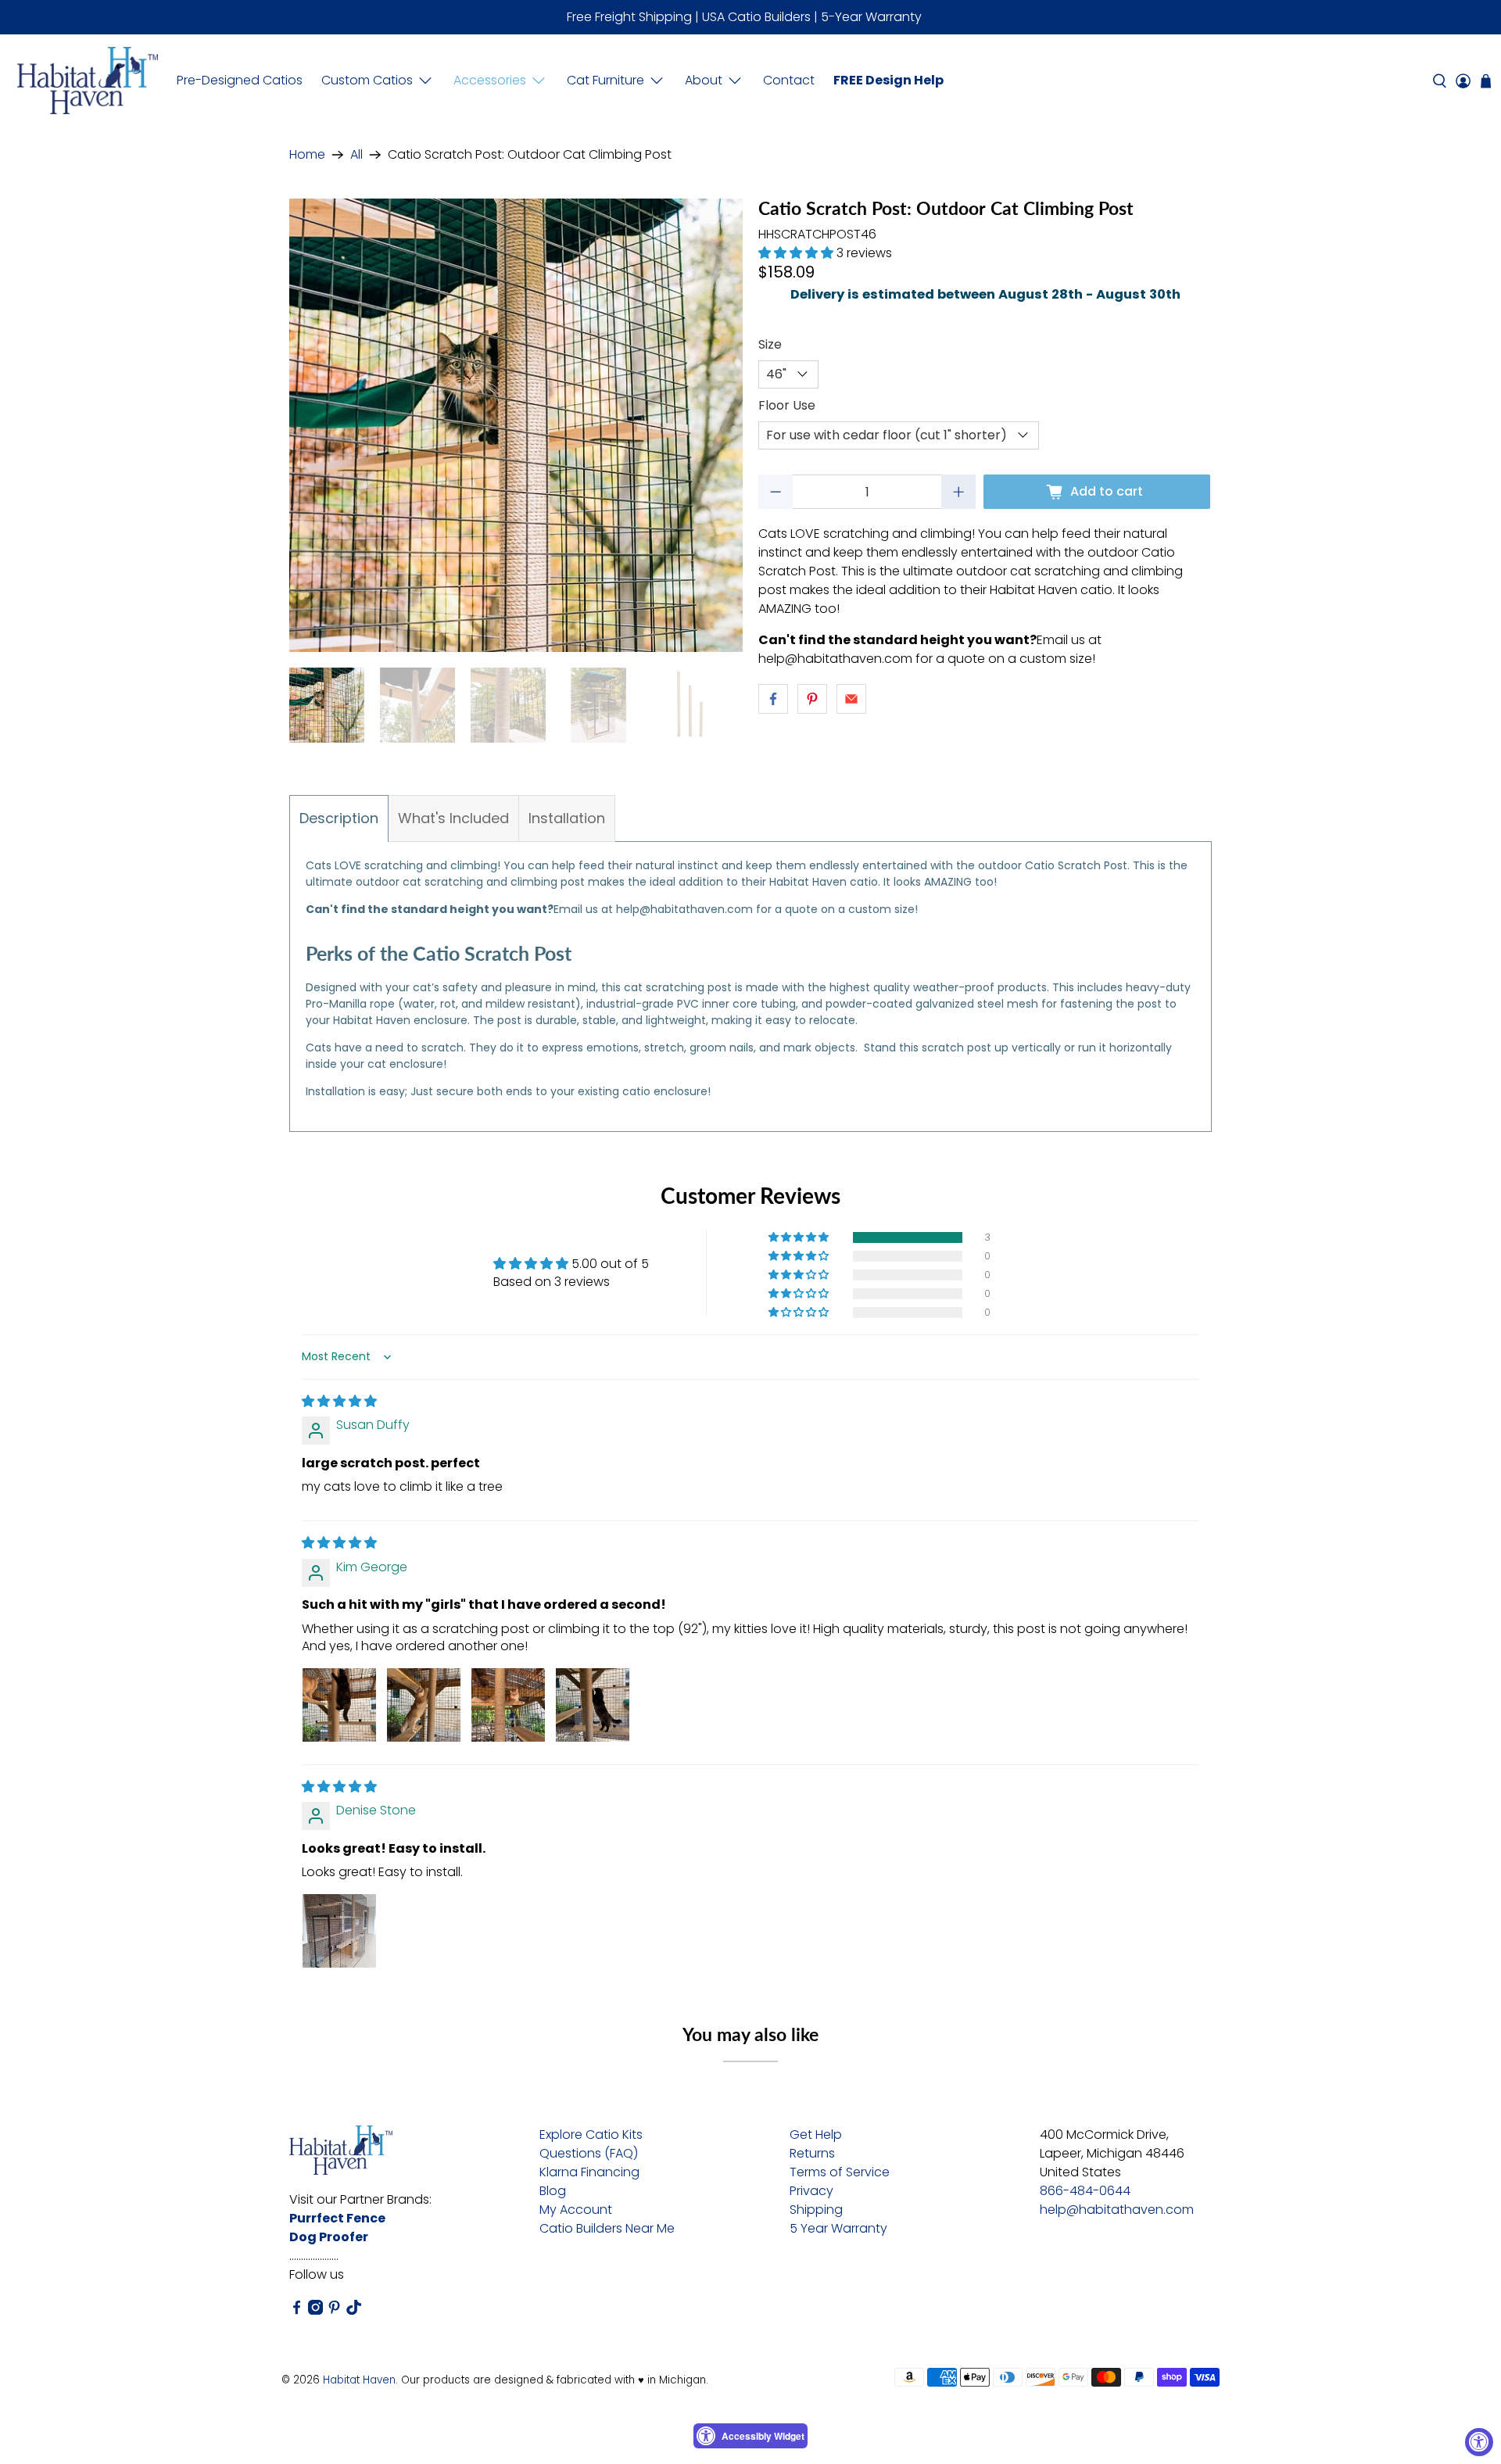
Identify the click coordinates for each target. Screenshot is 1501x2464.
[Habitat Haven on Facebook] (297, 2310)
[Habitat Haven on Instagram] (315, 2310)
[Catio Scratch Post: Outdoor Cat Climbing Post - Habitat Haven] (516, 425)
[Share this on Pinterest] (812, 699)
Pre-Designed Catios (240, 80)
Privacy (811, 2191)
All (356, 155)
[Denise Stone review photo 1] (339, 1931)
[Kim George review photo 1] (339, 1705)
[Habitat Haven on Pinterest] (334, 2310)
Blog (553, 2191)
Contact (789, 80)
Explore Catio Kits (591, 2135)
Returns (812, 2153)
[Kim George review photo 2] (424, 1705)
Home (307, 155)
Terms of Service (840, 2172)
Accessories (490, 80)
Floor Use (787, 405)
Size (770, 344)
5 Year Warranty (838, 2228)
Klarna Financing (589, 2172)
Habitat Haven (359, 2380)
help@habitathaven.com (1117, 2210)
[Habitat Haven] (88, 81)
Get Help (816, 2135)
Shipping (816, 2210)
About (704, 80)
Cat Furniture (605, 80)
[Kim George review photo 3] (508, 1705)
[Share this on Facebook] (773, 699)
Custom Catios (367, 80)
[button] (796, 253)
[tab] (339, 818)
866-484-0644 (1085, 2191)
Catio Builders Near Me (607, 2228)
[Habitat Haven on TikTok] (354, 2310)
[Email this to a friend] (851, 699)
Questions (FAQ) (589, 2153)
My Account (576, 2210)
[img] (339, 1401)
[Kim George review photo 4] (593, 1705)
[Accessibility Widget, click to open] (1479, 2442)
